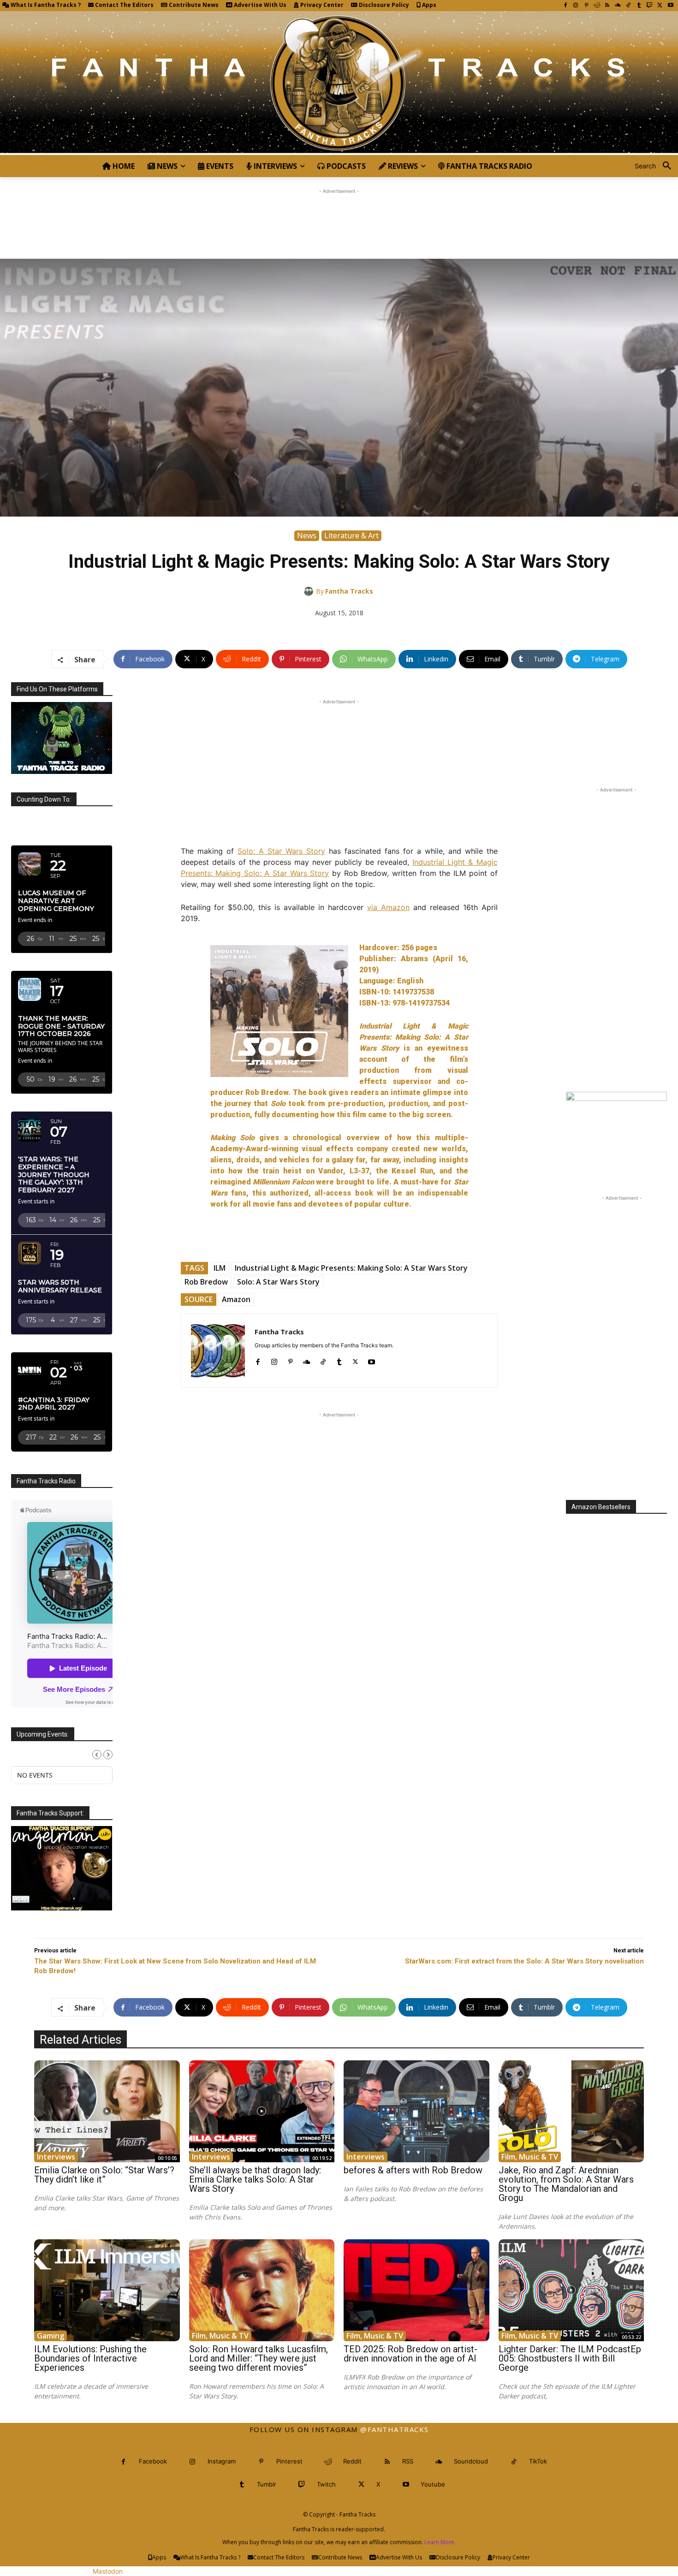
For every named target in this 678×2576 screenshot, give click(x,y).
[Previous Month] (97, 1755)
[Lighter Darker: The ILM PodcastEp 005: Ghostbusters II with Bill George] (571, 2290)
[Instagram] (576, 6)
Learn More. (440, 2542)
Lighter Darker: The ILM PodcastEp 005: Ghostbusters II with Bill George (570, 2358)
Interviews (56, 2157)
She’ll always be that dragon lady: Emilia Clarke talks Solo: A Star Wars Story (255, 2179)
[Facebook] (565, 6)
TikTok (538, 2461)
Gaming (51, 2336)
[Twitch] (650, 6)
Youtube (433, 2484)
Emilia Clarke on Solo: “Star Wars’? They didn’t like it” (104, 2175)
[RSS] (607, 6)
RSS (408, 2461)
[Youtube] (670, 6)
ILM (220, 1268)
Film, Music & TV (530, 2157)
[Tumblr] (639, 6)
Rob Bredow (206, 1282)
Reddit (352, 2461)
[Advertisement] (339, 217)
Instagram (222, 2461)
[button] (656, 166)
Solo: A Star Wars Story (281, 851)
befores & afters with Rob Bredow (413, 2170)
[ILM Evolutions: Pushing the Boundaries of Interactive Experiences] (107, 2290)
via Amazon (388, 907)
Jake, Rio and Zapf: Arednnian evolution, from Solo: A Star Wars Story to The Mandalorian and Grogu (566, 2184)
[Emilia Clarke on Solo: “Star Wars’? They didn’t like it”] (107, 2111)
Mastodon (108, 2571)
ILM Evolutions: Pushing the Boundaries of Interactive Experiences (90, 2358)
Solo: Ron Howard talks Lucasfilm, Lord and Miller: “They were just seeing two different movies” (259, 2358)
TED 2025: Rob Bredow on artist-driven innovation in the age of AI (410, 2354)
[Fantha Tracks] (310, 591)
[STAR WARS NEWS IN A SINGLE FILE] (339, 83)
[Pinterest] (586, 6)
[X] (660, 6)
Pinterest (289, 2461)
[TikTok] (628, 6)
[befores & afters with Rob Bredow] (416, 2111)
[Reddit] (597, 6)
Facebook (153, 2461)
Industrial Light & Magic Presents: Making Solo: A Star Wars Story (351, 1268)
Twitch (326, 2484)
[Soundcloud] (618, 6)
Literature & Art (351, 535)
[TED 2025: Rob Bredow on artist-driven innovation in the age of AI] (416, 2290)
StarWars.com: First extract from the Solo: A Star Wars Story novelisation (524, 1961)
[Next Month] (108, 1755)
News (307, 535)
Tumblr (267, 2484)
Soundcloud (471, 2461)
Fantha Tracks (349, 591)
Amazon (236, 1299)
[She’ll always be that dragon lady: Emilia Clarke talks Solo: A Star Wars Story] (262, 2111)
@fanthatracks (395, 2429)
